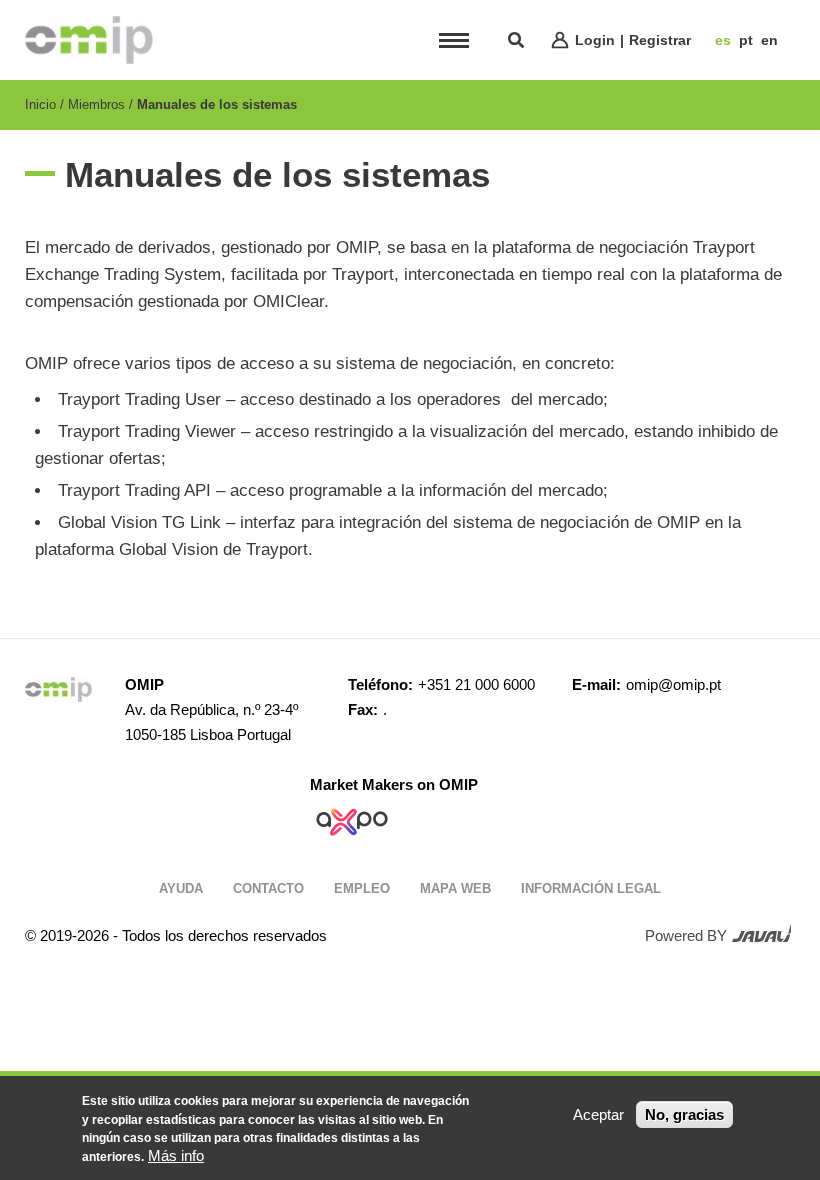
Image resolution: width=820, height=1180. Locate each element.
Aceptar (598, 1114)
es (723, 40)
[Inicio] (89, 40)
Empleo (362, 888)
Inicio (40, 104)
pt (746, 40)
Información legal (591, 888)
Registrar (660, 40)
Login (595, 40)
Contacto (268, 888)
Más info (176, 1155)
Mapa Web (455, 888)
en (769, 40)
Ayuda (181, 888)
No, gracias (684, 1114)
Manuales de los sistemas (217, 104)
